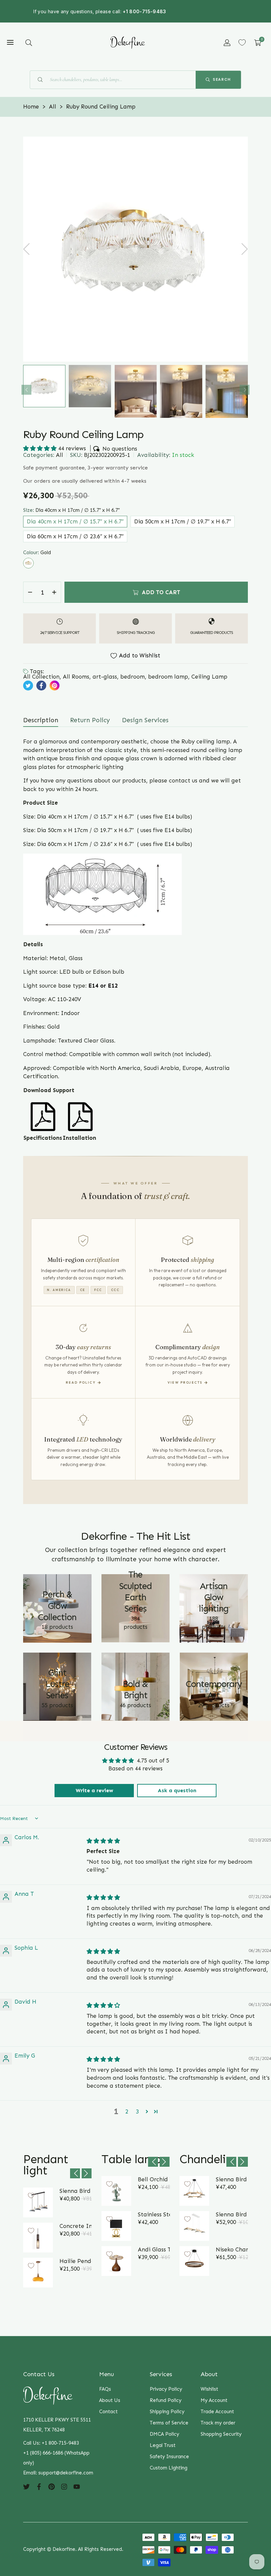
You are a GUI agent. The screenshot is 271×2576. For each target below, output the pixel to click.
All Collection (41, 677)
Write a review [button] (94, 1790)
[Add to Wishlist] (31, 2196)
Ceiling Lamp (209, 677)
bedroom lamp (168, 677)
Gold (28, 563)
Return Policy (90, 720)
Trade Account (217, 2412)
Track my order (218, 2423)
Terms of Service (169, 2423)
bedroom (133, 677)
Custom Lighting (169, 2468)
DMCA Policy (164, 2434)
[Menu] (10, 43)
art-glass (105, 677)
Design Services (145, 720)
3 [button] (137, 2111)
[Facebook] (39, 2486)
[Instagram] (64, 2486)
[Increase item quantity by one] (54, 592)
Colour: (37, 553)
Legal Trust (163, 2445)
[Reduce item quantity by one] (30, 592)
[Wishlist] (242, 43)
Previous (26, 390)
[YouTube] (77, 2486)
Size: (71, 510)
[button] (29, 43)
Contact (108, 2412)
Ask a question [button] (177, 1790)
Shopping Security (221, 2434)
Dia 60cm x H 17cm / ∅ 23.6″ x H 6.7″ (75, 536)
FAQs (105, 2389)
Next (245, 390)
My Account (214, 2400)
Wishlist (209, 2389)
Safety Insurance (169, 2457)
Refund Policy (166, 2400)
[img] (103, 1841)
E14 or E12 (103, 986)
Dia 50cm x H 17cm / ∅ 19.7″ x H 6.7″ (183, 521)
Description (41, 720)
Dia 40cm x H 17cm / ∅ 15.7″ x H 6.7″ (75, 521)
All (59, 455)
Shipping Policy (167, 2412)
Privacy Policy (166, 2389)
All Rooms (76, 677)
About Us (110, 2400)
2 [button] (127, 2111)
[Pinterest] (52, 2486)
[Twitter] (26, 2486)
